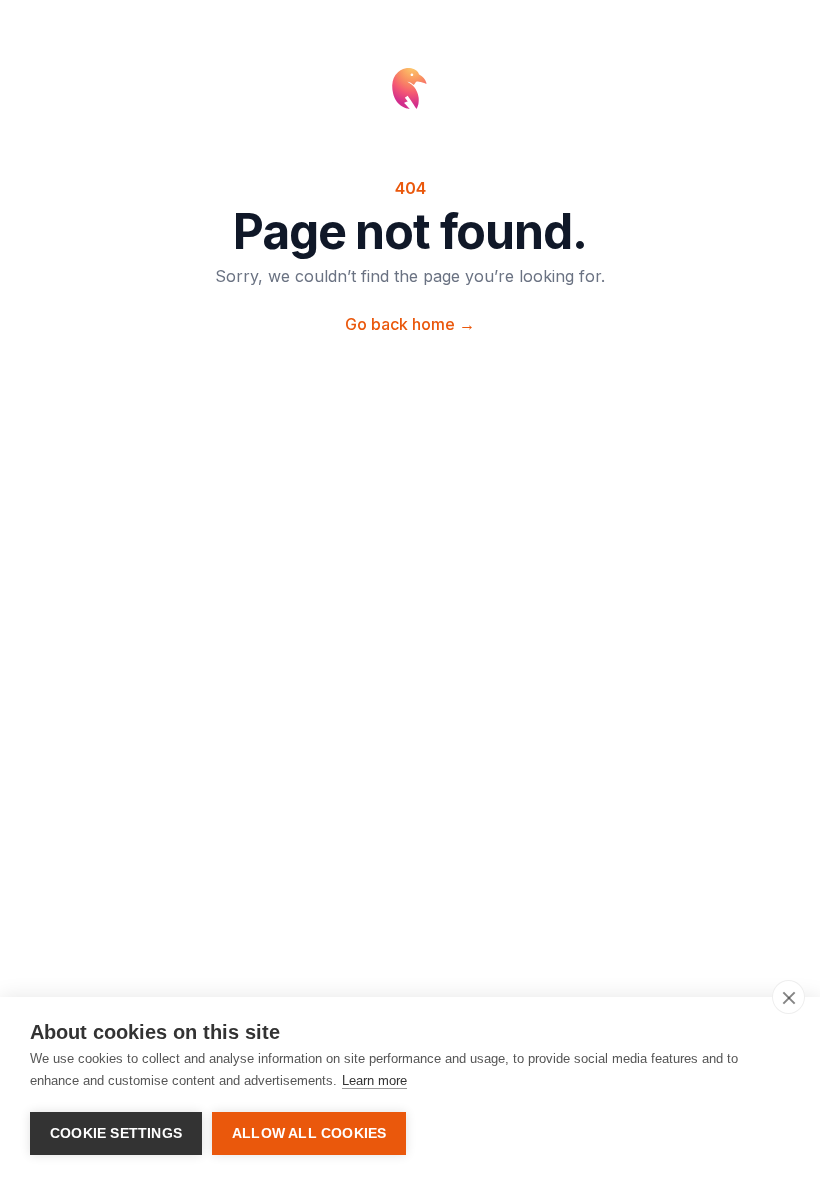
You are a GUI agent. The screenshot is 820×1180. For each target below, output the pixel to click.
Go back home (410, 324)
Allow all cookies (309, 1133)
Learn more (374, 1080)
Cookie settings (116, 1133)
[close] (788, 997)
